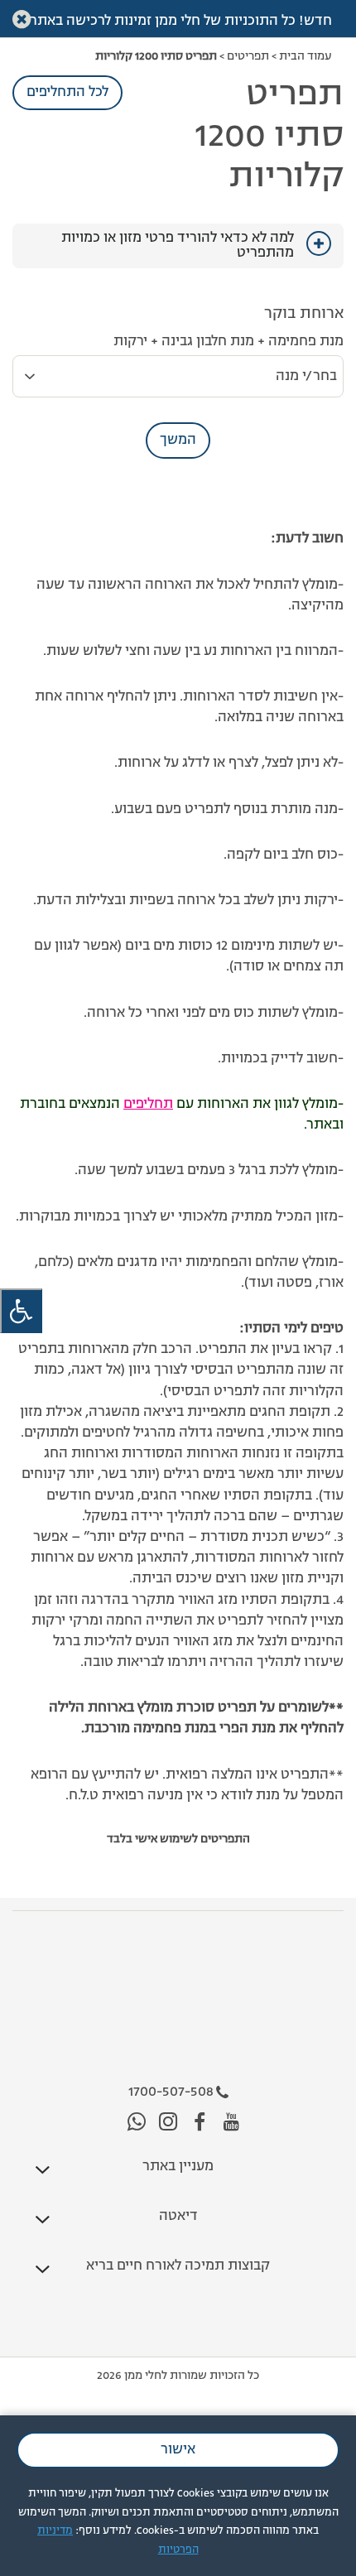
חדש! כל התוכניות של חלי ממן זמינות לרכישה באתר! (178, 22)
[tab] (178, 246)
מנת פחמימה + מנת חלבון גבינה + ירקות (229, 342)
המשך (178, 441)
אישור (178, 2450)
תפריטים (248, 56)
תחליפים (148, 1105)
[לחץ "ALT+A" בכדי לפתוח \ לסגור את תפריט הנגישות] (21, 1311)
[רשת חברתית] (231, 2123)
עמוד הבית (305, 56)
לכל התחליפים (67, 93)
